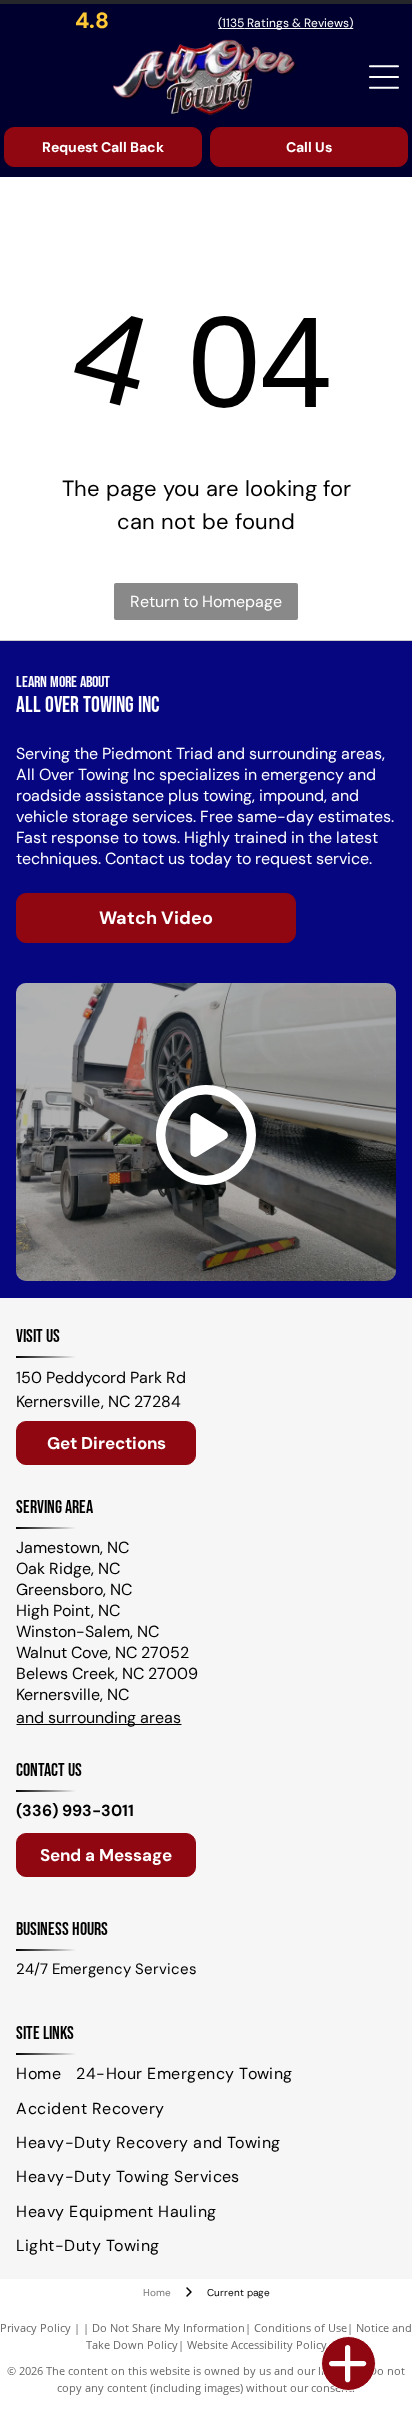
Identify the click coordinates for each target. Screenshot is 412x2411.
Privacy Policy (35, 2327)
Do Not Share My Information (168, 2327)
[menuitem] (46, 2074)
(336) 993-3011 (75, 1810)
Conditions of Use (300, 2327)
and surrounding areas (98, 1717)
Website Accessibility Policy (257, 2344)
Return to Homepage (206, 601)
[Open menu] (384, 77)
